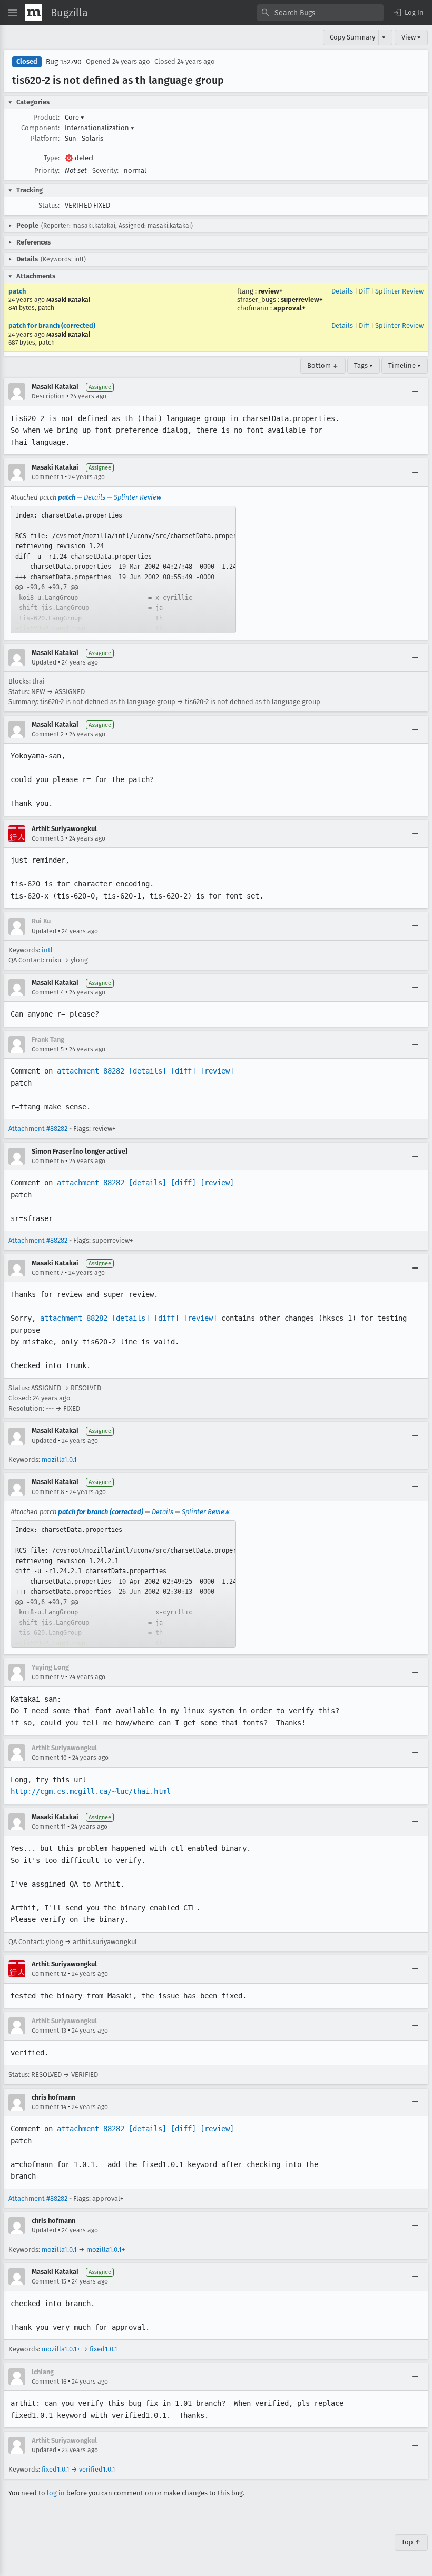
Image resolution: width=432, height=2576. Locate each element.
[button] (408, 13)
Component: (40, 128)
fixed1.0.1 (104, 2349)
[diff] (183, 1071)
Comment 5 (48, 1049)
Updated (44, 662)
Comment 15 (49, 2281)
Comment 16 (49, 2382)
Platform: (45, 138)
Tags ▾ (364, 365)
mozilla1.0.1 (59, 1460)
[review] (217, 1071)
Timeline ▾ (405, 365)
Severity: (105, 170)
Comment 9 (48, 1677)
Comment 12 (49, 1974)
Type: (52, 158)
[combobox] (320, 13)
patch (17, 291)
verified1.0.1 (97, 2469)
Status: (49, 205)
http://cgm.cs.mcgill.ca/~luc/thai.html (91, 1791)
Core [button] (75, 117)
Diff (364, 291)
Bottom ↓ (323, 365)
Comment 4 (48, 992)
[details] (148, 1071)
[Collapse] (415, 392)
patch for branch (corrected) (52, 325)
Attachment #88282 (38, 1129)
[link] (123, 570)
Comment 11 (49, 1827)
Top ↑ (411, 2542)
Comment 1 (47, 477)
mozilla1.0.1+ (106, 2250)
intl (47, 950)
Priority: (47, 170)
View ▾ (411, 37)
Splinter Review (399, 291)
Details (342, 291)
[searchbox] (320, 13)
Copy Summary (352, 37)
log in (56, 2493)
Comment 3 (48, 838)
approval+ (289, 308)
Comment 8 (48, 1492)
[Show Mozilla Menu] (34, 13)
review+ (271, 291)
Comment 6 (48, 1161)
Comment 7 (47, 1273)
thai (38, 681)
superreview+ (302, 300)
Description (48, 396)
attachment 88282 (91, 1071)
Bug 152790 (64, 62)
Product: (46, 117)
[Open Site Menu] (13, 13)
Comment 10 (49, 1758)
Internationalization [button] (100, 128)
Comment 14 (49, 2107)
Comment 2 (48, 734)
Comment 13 (49, 2031)
